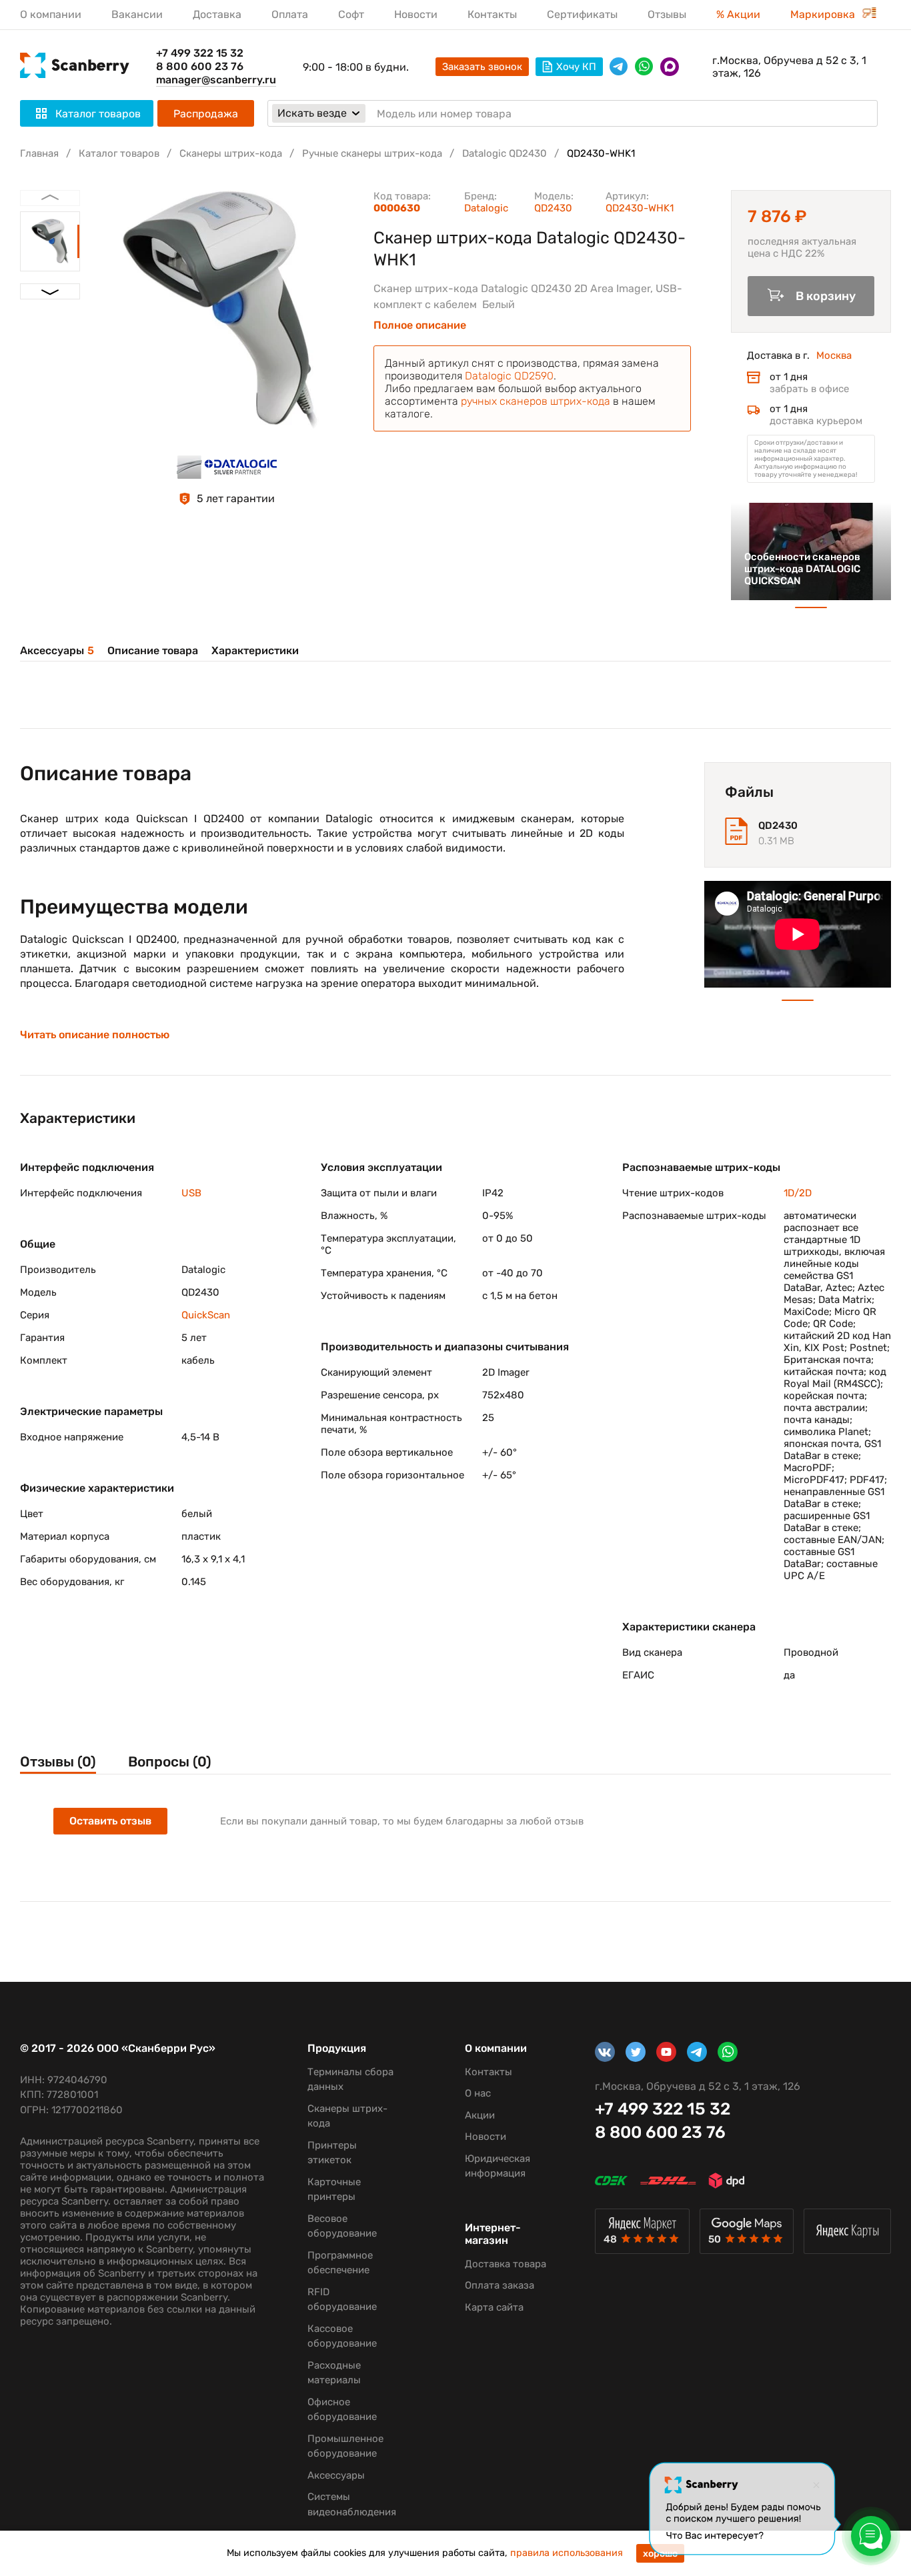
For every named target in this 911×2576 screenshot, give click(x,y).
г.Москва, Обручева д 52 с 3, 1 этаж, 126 (789, 67)
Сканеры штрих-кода (231, 153)
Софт (351, 14)
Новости (416, 14)
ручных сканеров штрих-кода (536, 401)
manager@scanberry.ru (216, 80)
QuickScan (206, 1315)
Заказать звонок (482, 67)
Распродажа (206, 114)
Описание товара (153, 651)
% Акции (738, 14)
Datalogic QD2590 (509, 376)
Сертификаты (582, 14)
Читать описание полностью (95, 1035)
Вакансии (137, 14)
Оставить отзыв (110, 1821)
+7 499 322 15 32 (200, 53)
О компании (51, 14)
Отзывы (667, 14)
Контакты (492, 14)
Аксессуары (57, 651)
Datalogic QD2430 (505, 153)
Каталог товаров (119, 153)
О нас (478, 2093)
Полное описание (420, 325)
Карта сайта (494, 2307)
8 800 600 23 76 (200, 66)
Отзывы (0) (58, 1761)
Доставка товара (506, 2264)
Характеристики (255, 651)
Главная (39, 153)
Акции (480, 2115)
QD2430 (553, 208)
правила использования (567, 2553)
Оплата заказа (500, 2285)
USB (191, 1193)
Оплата (290, 14)
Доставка (217, 14)
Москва (834, 355)
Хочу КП (576, 67)
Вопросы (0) (170, 1761)
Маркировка (824, 14)
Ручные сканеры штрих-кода (372, 153)
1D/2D (798, 1193)
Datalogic (486, 208)
